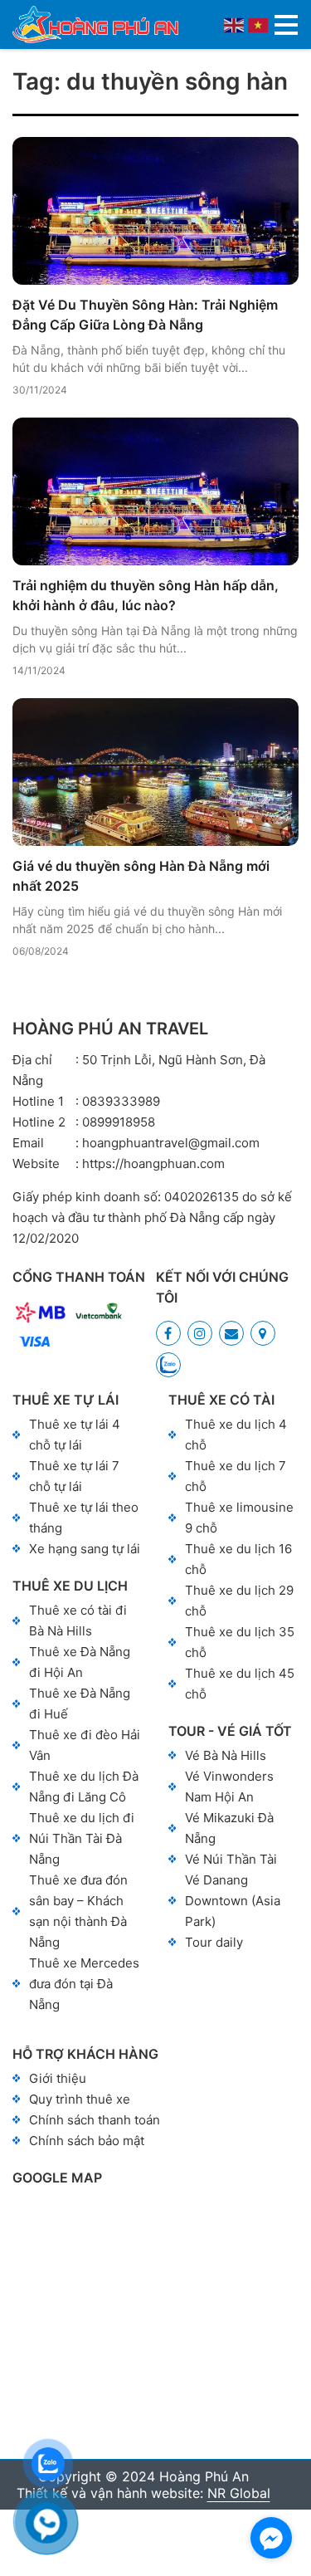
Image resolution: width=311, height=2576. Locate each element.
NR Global (239, 2493)
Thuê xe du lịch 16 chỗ (238, 1559)
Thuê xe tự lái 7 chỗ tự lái (74, 1476)
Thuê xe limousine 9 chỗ (239, 1518)
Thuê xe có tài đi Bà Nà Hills (78, 1620)
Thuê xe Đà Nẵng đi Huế (80, 1703)
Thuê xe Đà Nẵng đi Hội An (80, 1662)
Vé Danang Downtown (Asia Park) (233, 1901)
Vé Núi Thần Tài (231, 1859)
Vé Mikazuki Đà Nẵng (229, 1828)
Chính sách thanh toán (95, 2120)
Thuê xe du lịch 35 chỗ (240, 1642)
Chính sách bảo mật (87, 2141)
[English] (235, 24)
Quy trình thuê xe (80, 2099)
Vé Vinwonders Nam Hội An (229, 1787)
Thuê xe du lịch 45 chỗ (240, 1684)
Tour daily (214, 1942)
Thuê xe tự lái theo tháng (84, 1518)
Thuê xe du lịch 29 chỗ (239, 1601)
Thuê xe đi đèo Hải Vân (85, 1745)
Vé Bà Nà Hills (226, 1755)
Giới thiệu (58, 2078)
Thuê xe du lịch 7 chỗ (236, 1476)
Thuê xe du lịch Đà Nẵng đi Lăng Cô (84, 1787)
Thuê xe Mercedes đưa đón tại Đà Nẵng (84, 1984)
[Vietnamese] (259, 24)
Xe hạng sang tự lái (85, 1549)
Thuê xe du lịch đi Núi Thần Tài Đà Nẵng (82, 1838)
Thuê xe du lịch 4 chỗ (236, 1435)
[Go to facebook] (271, 2538)
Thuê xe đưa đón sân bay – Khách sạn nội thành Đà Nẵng (78, 1911)
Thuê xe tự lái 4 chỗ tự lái (75, 1435)
